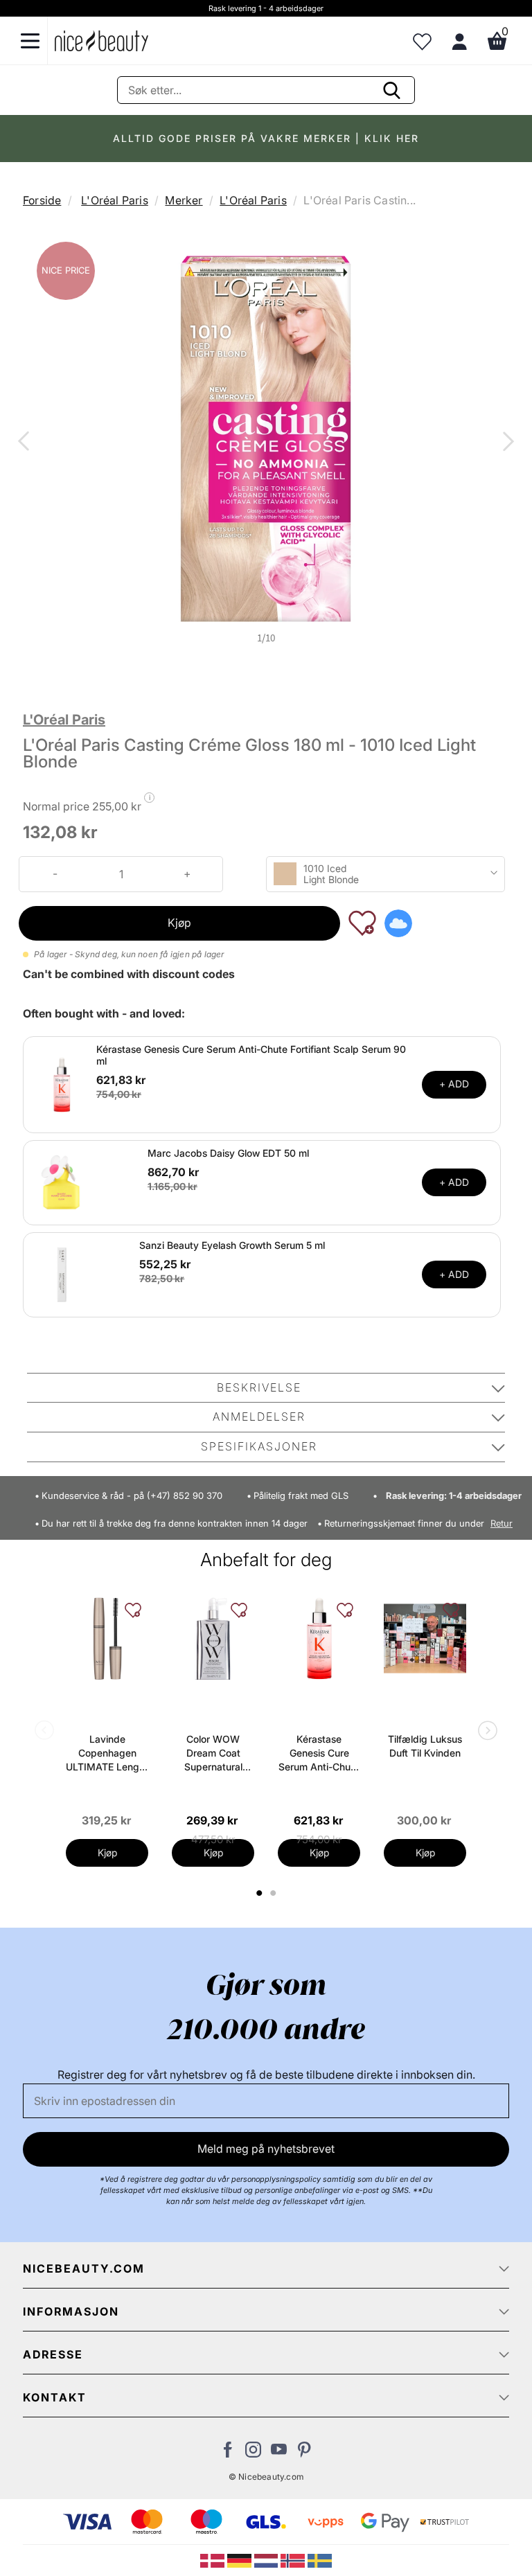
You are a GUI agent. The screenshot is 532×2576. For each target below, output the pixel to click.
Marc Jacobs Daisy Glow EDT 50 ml (228, 1153)
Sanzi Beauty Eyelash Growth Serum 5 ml (232, 1245)
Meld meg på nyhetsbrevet (266, 2149)
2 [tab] (275, 1893)
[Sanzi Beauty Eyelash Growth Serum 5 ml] (62, 1273)
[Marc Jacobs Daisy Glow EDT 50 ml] (62, 1181)
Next (506, 443)
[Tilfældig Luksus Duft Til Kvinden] (425, 1638)
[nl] (268, 2559)
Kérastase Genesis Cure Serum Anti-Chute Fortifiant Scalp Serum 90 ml (251, 1055)
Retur (502, 1524)
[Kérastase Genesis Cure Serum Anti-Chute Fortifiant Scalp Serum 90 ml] (62, 1083)
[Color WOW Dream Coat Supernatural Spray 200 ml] (213, 1638)
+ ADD (454, 1084)
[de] (241, 2559)
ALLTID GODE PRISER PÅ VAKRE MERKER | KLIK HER (266, 138)
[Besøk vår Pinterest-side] (304, 2453)
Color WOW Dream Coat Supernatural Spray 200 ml (213, 1753)
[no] (294, 2559)
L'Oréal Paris (115, 200)
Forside (42, 200)
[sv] (320, 2559)
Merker (184, 200)
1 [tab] (260, 1893)
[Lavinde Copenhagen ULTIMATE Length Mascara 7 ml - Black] (107, 1638)
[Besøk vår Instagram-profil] (253, 2453)
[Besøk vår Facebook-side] (228, 2453)
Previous (26, 443)
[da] (214, 2559)
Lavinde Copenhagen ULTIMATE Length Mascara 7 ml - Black (107, 1753)
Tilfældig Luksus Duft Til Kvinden (425, 1746)
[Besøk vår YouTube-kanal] (279, 2453)
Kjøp (179, 923)
